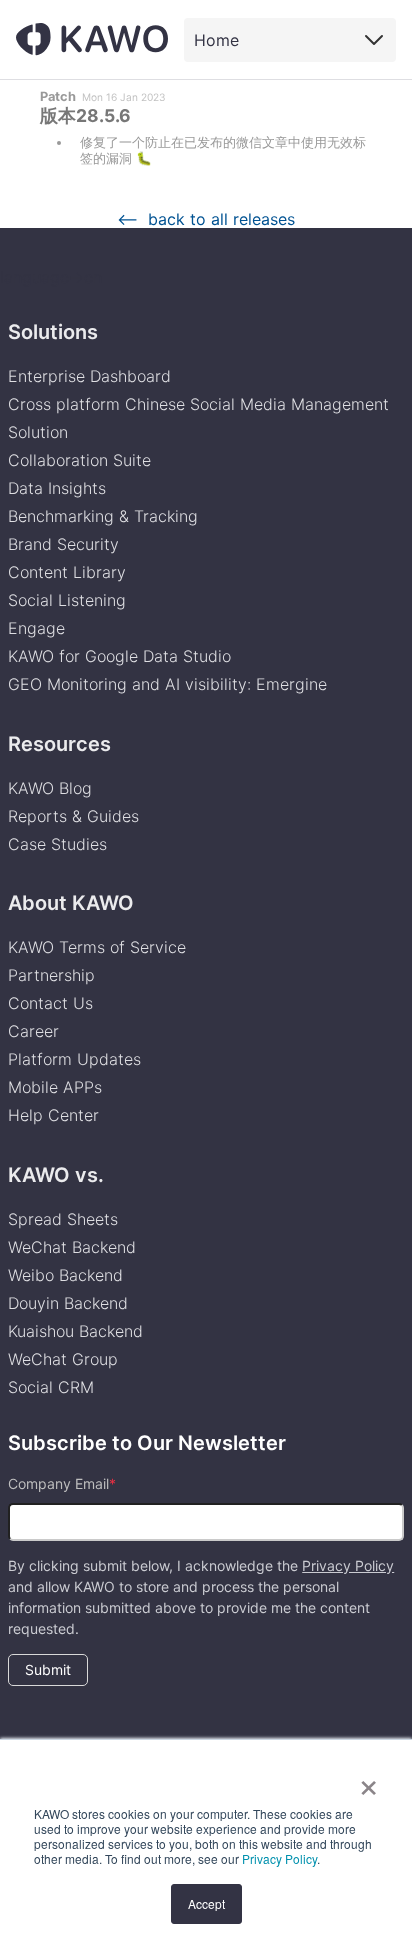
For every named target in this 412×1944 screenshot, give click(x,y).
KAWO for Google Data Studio (119, 656)
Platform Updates (74, 1059)
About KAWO (71, 903)
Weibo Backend (65, 1275)
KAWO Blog (50, 788)
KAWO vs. (56, 1175)
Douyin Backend (68, 1303)
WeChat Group (63, 1359)
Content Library (67, 572)
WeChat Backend (72, 1247)
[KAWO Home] (92, 39)
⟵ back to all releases (206, 219)
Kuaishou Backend (75, 1331)
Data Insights (57, 488)
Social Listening (67, 600)
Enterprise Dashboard (89, 376)
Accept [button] (206, 1903)
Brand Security (63, 544)
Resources (59, 744)
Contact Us (50, 1003)
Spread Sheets (63, 1219)
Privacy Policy (279, 1858)
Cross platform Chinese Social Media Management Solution (198, 418)
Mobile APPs (55, 1087)
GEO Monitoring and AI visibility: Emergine (167, 684)
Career (33, 1031)
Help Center (53, 1115)
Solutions (53, 332)
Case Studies (57, 844)
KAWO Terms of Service (99, 947)
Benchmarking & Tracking (103, 516)
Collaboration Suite (79, 460)
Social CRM (51, 1387)
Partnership (51, 975)
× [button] (368, 1781)
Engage (36, 628)
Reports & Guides (73, 816)
